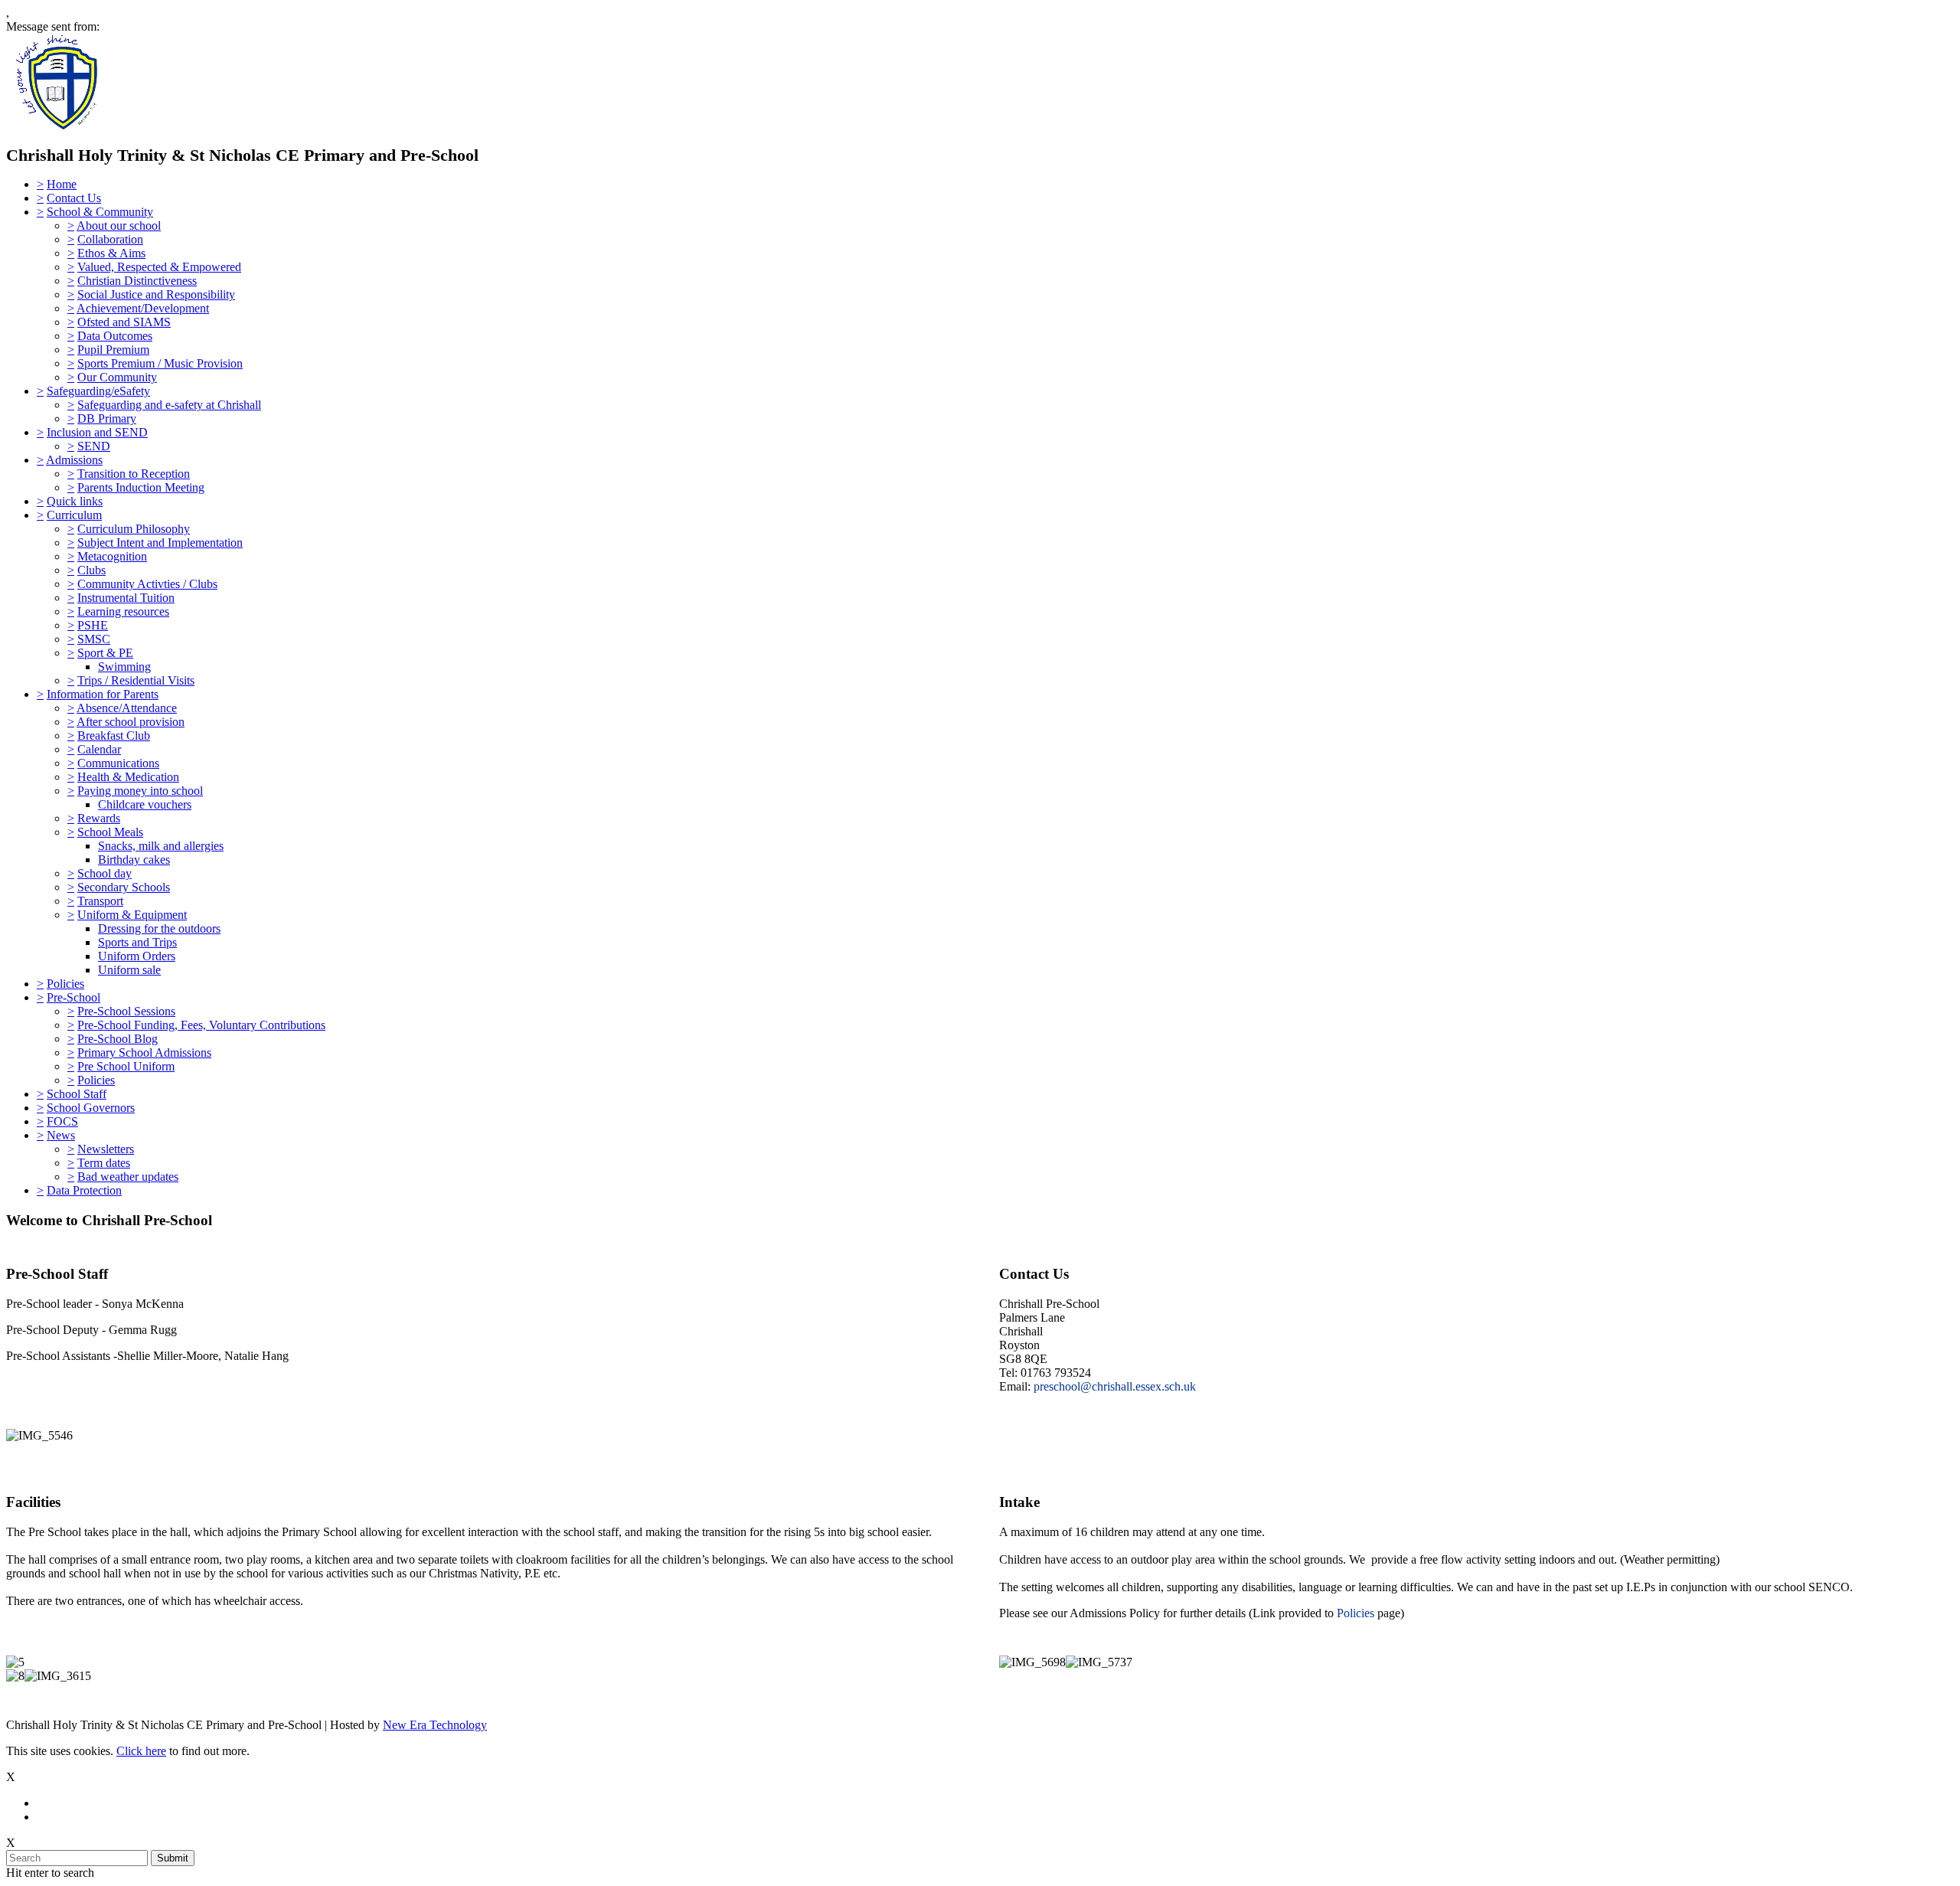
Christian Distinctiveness (137, 281)
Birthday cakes (134, 860)
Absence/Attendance (127, 708)
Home (62, 184)
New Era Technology (435, 1725)
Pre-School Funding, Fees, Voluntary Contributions (201, 1025)
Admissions (74, 460)
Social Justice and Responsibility (156, 294)
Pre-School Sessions (126, 1011)
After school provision (131, 722)
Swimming (124, 667)
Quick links (75, 501)
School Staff (77, 1094)
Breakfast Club (114, 735)
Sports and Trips (137, 942)
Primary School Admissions (144, 1052)
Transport (100, 901)
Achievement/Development (143, 308)
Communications (118, 763)
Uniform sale (129, 970)
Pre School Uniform (126, 1066)
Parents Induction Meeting (141, 487)
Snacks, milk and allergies (161, 846)
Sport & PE (105, 653)
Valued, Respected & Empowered (159, 267)
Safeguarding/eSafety (98, 391)
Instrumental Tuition (126, 598)
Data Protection (84, 1190)
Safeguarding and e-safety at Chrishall (169, 405)
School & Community (100, 212)
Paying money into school (140, 791)
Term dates (104, 1163)
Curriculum (74, 515)
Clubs (91, 570)
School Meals (110, 832)
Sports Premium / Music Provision (160, 363)
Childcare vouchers (145, 804)
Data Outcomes (115, 336)
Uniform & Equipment (132, 915)
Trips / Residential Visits (136, 680)
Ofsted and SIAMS (124, 322)
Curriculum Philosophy (134, 529)
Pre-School (73, 997)
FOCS (62, 1121)
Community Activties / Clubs (147, 584)
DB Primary (107, 418)
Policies (65, 984)
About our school (119, 226)
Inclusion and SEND (97, 432)
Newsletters (106, 1149)
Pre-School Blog (118, 1039)
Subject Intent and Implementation (160, 543)
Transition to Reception (134, 474)
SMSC (94, 639)
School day (105, 873)
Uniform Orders (137, 956)
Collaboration (110, 239)
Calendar (99, 749)
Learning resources (123, 611)
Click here (141, 1751)
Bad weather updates (128, 1177)
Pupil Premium (113, 350)
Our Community (117, 377)
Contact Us (74, 198)
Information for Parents (103, 694)
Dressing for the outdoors (159, 928)
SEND (94, 446)
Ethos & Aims (111, 253)
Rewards (99, 818)
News (61, 1135)
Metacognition (112, 556)
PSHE (93, 625)
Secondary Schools (124, 887)
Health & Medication (128, 777)
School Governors (91, 1108)
